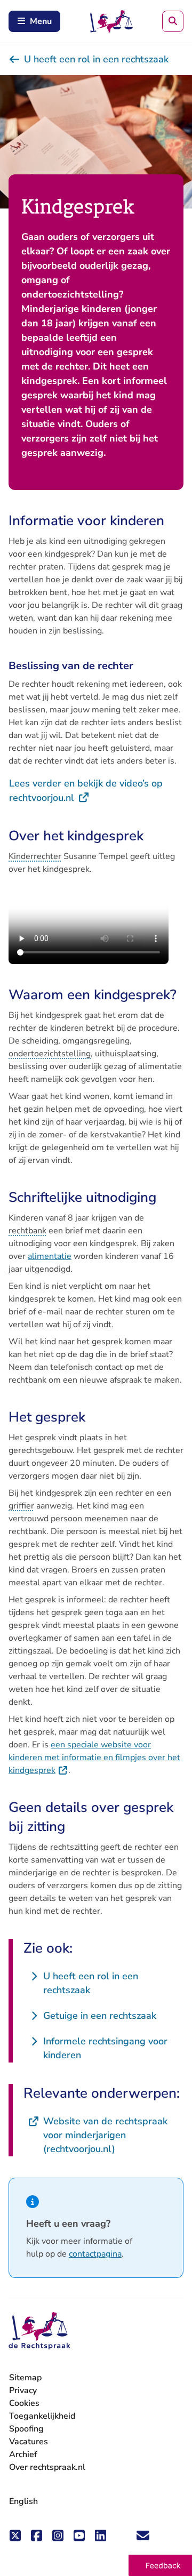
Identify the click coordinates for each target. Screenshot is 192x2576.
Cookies (24, 2403)
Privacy (23, 2390)
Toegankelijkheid (42, 2416)
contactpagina (95, 2254)
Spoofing (26, 2429)
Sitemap (25, 2378)
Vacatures (29, 2442)
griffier (21, 1506)
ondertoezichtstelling (50, 1054)
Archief (23, 2454)
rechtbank (27, 1231)
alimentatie (50, 1256)
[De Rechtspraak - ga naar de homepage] (39, 2331)
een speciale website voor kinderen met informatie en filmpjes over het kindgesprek (94, 1758)
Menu (41, 21)
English (23, 2501)
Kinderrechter (35, 856)
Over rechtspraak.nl (47, 2467)
